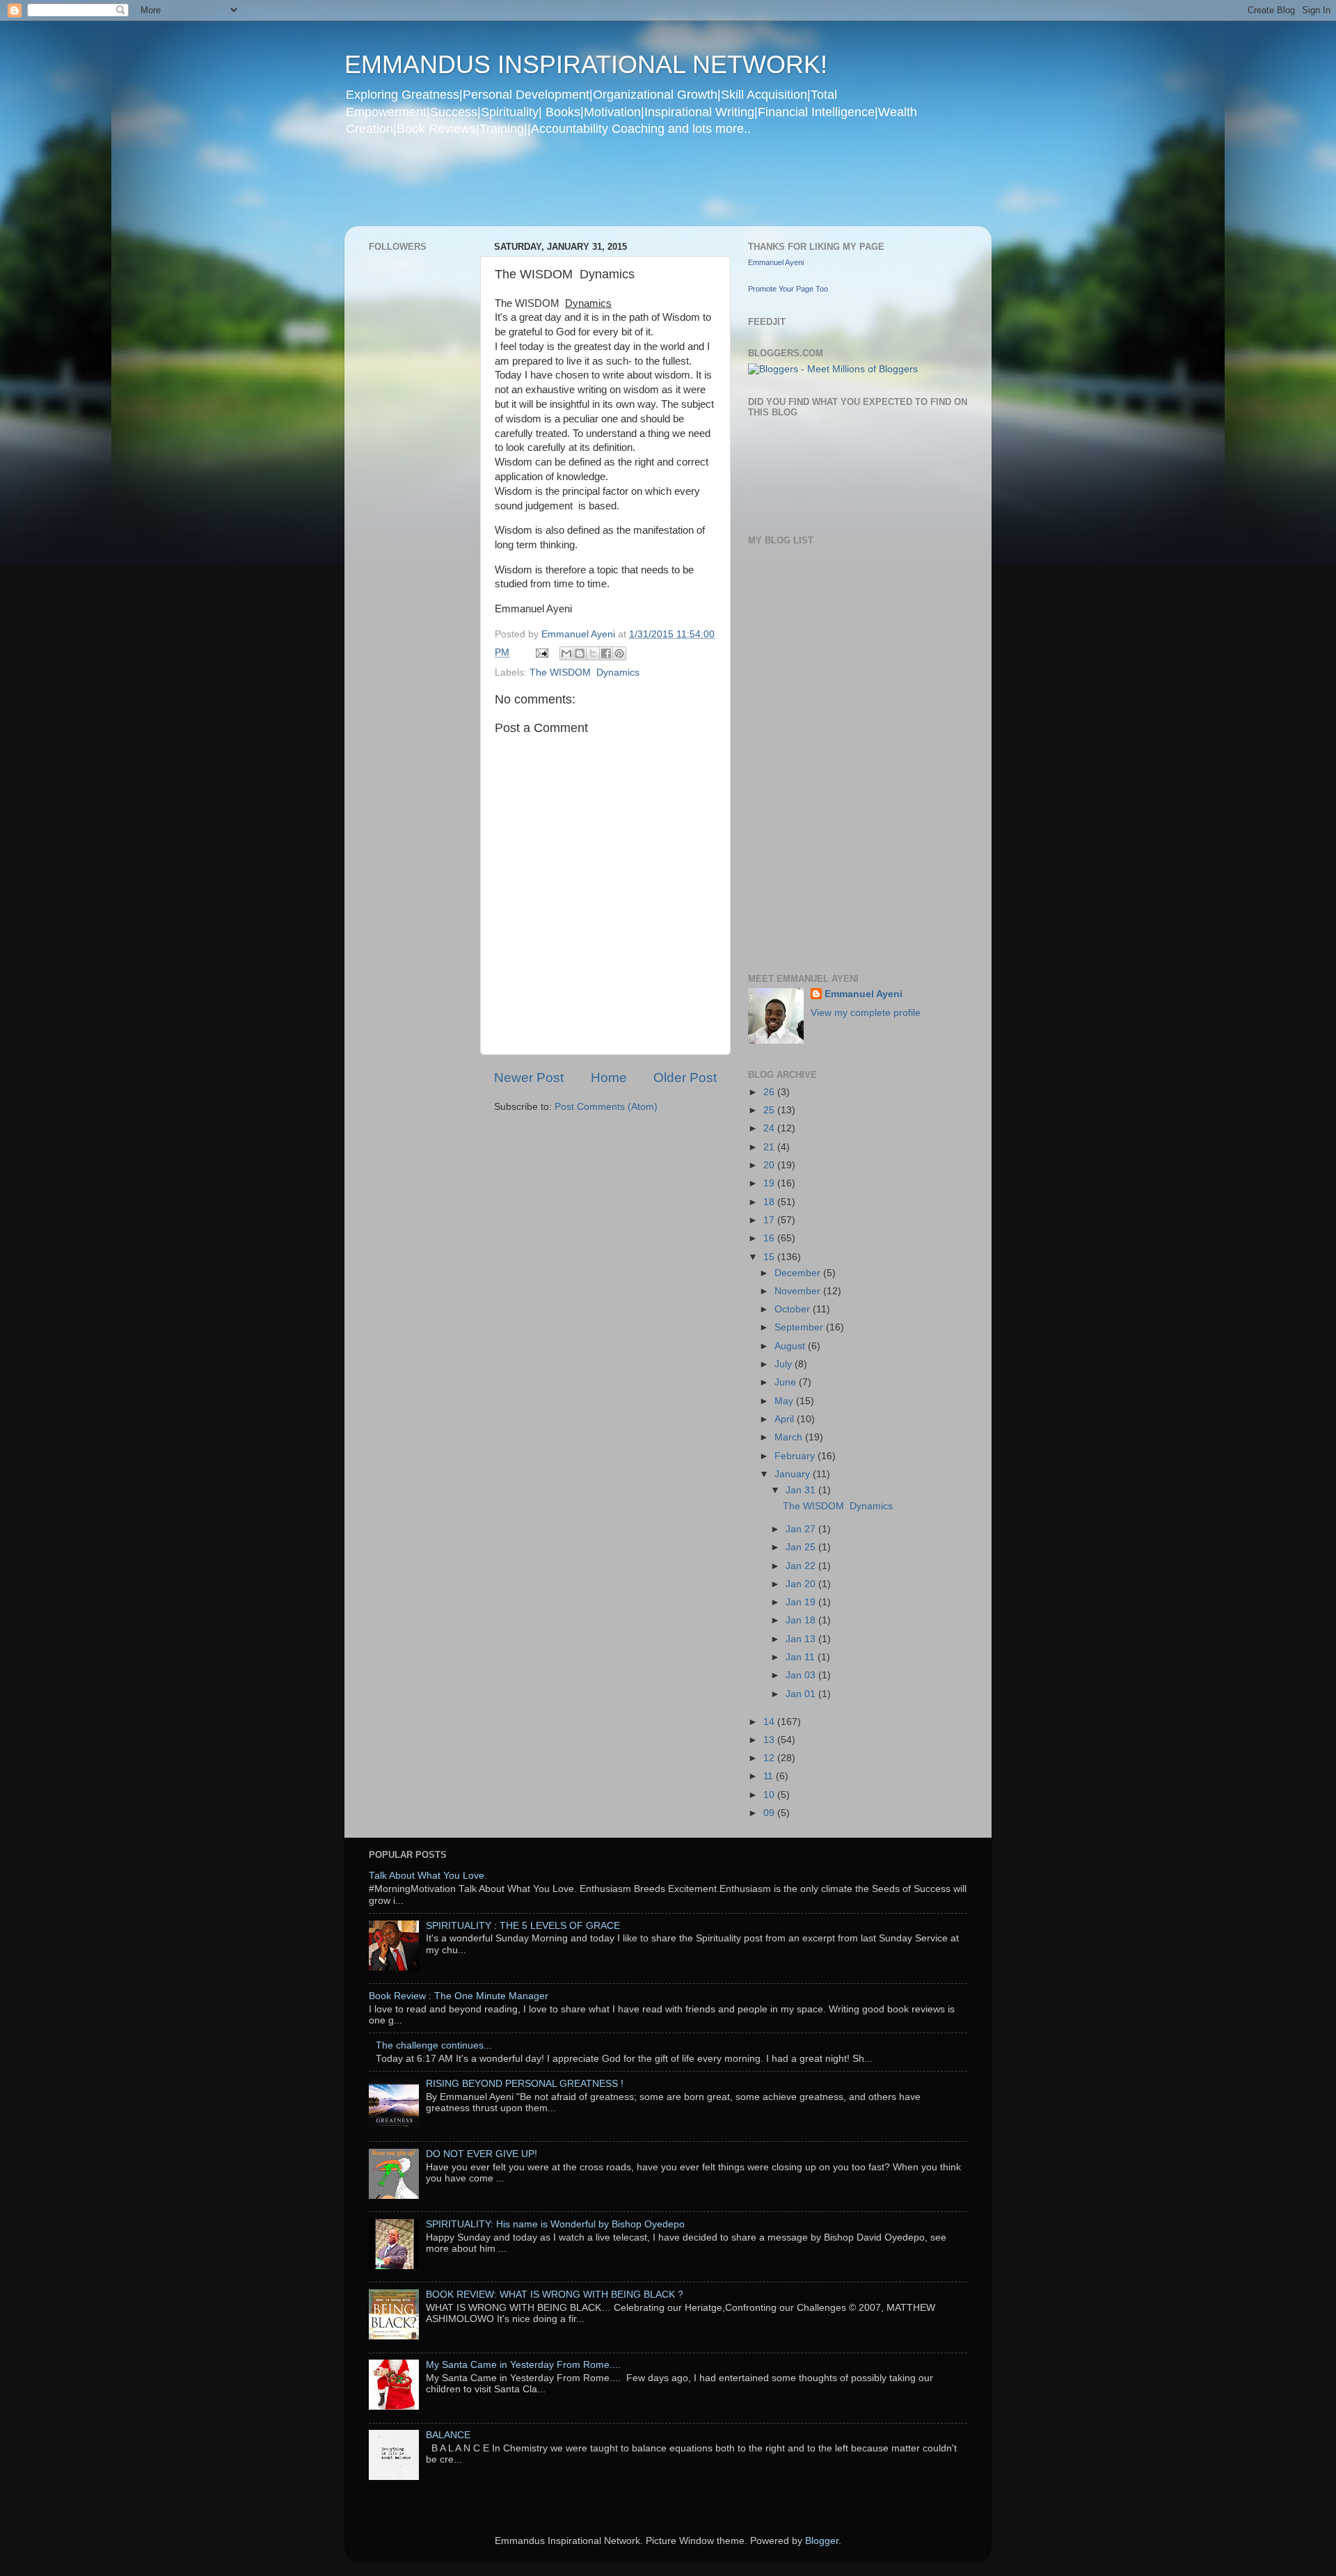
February (796, 1456)
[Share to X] (593, 653)
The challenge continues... (434, 2045)
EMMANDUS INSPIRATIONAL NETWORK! (586, 64)
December (799, 1273)
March (790, 1437)
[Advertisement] (612, 191)
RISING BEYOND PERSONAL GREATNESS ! (525, 2084)
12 (770, 1758)
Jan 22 (802, 1566)
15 (770, 1257)
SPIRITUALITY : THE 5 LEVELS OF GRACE (523, 1926)
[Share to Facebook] (606, 653)
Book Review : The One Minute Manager (459, 1996)
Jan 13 (802, 1639)
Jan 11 (802, 1657)
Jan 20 (802, 1584)
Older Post (685, 1078)
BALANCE (448, 2435)
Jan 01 (802, 1694)
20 (770, 1165)
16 (770, 1238)
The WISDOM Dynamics (584, 673)
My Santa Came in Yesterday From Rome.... (523, 2365)
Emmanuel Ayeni (776, 262)
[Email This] (566, 653)
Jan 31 (802, 1490)
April (786, 1419)
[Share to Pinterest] (619, 653)
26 (770, 1092)
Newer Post (529, 1078)
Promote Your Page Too (788, 289)
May (785, 1401)
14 (770, 1722)
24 (770, 1128)
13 (770, 1740)
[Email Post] (541, 652)
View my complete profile (866, 1013)
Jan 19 (802, 1602)
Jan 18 (802, 1620)
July (785, 1364)
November (799, 1291)
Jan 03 (802, 1675)
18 (770, 1202)
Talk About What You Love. (428, 1876)
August (791, 1346)
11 (770, 1776)
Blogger (822, 2541)
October (794, 1309)
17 (770, 1220)
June (787, 1382)
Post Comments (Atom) (606, 1107)
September (800, 1327)
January (794, 1474)
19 (770, 1183)
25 (770, 1110)
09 (770, 1813)
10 (770, 1795)
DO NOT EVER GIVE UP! (482, 2154)
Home (609, 1078)
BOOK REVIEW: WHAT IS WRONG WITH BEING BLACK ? (555, 2295)
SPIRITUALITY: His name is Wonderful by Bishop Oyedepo (555, 2224)
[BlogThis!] (580, 653)
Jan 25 (802, 1547)
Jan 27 (802, 1529)
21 (770, 1147)
